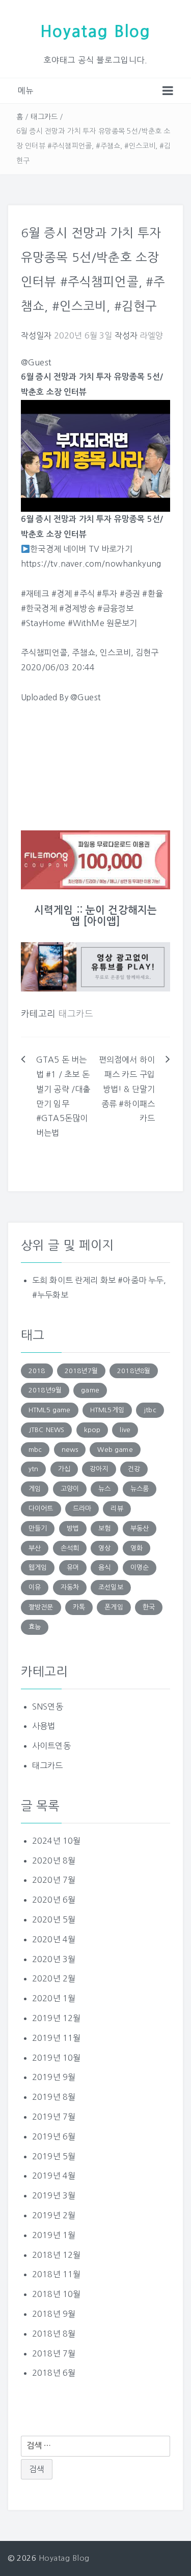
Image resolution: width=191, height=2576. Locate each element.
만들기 (38, 1528)
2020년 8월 (54, 1860)
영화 (137, 1548)
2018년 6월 (54, 2373)
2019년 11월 (56, 2038)
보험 (104, 1528)
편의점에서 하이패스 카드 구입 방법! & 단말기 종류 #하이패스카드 (127, 1089)
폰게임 (114, 1607)
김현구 (147, 653)
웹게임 (38, 1568)
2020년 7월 (54, 1880)
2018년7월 (81, 1371)
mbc (35, 1450)
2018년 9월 (54, 2314)
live (125, 1430)
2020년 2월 (54, 1978)
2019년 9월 (54, 2077)
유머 (73, 1568)
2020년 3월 (54, 1959)
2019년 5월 (54, 2156)
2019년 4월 (54, 2176)
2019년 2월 (54, 2215)
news (70, 1450)
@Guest (86, 697)
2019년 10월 (56, 2058)
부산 (35, 1548)
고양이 (70, 1489)
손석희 (70, 1548)
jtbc (150, 1410)
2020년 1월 (54, 1998)
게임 (35, 1489)
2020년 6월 (54, 1900)
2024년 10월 (56, 1841)
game (90, 1390)
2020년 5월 (54, 1919)
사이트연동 (51, 1746)
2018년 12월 (56, 2255)
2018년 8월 (54, 2334)
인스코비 (115, 653)
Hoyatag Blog (95, 32)
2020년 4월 (54, 1939)
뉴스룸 (140, 1489)
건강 (134, 1469)
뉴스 (104, 1489)
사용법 (44, 1726)
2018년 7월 (54, 2353)
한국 (149, 1607)
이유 (35, 1587)
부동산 (140, 1528)
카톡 (79, 1607)
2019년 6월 (54, 2136)
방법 (73, 1528)
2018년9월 (45, 1390)
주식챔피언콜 (44, 653)
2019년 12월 (56, 2018)
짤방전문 (41, 1607)
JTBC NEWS (46, 1430)
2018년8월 (134, 1371)
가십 (64, 1469)
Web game (115, 1450)
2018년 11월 (56, 2274)
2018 (37, 1371)
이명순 (140, 1568)
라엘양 (151, 335)
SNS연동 (48, 1706)
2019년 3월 (54, 2195)
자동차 (70, 1587)
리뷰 (117, 1509)
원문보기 (122, 623)
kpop (92, 1430)
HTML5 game (50, 1410)
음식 (104, 1568)
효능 (35, 1627)
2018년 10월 (56, 2294)
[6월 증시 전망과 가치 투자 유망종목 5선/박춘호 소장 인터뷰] (95, 455)
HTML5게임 (107, 1410)
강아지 (99, 1469)
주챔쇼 (83, 653)
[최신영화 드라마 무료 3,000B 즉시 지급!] (95, 860)
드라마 (82, 1509)
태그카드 (44, 117)
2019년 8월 (54, 2097)
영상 (104, 1548)
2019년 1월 (54, 2235)
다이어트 (41, 1509)
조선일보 (111, 1587)
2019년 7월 (54, 2117)
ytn (33, 1469)
